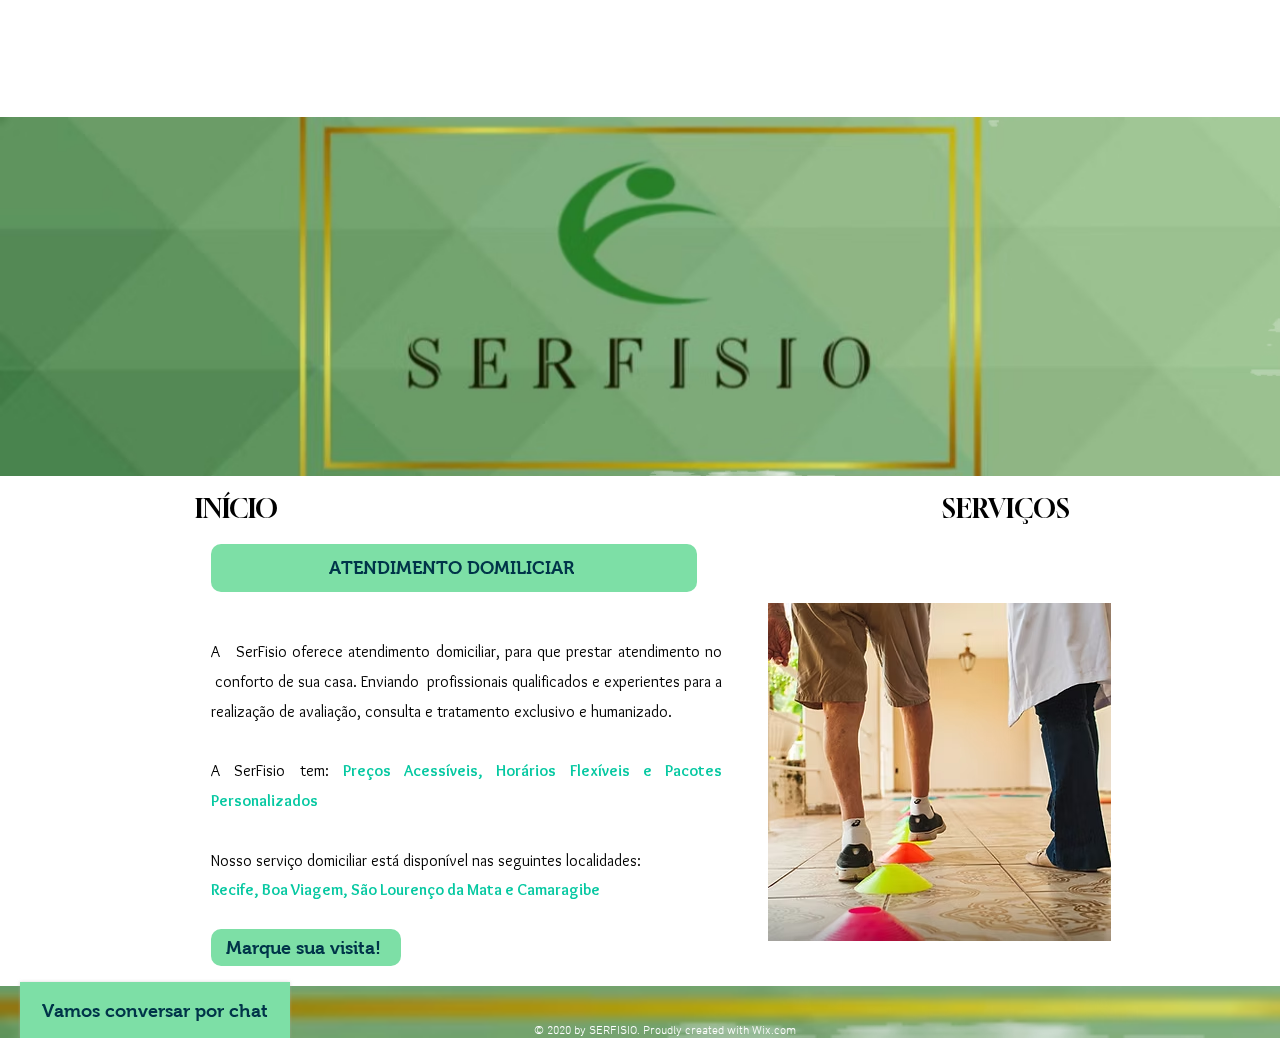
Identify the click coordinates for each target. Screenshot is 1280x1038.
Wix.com (774, 1031)
